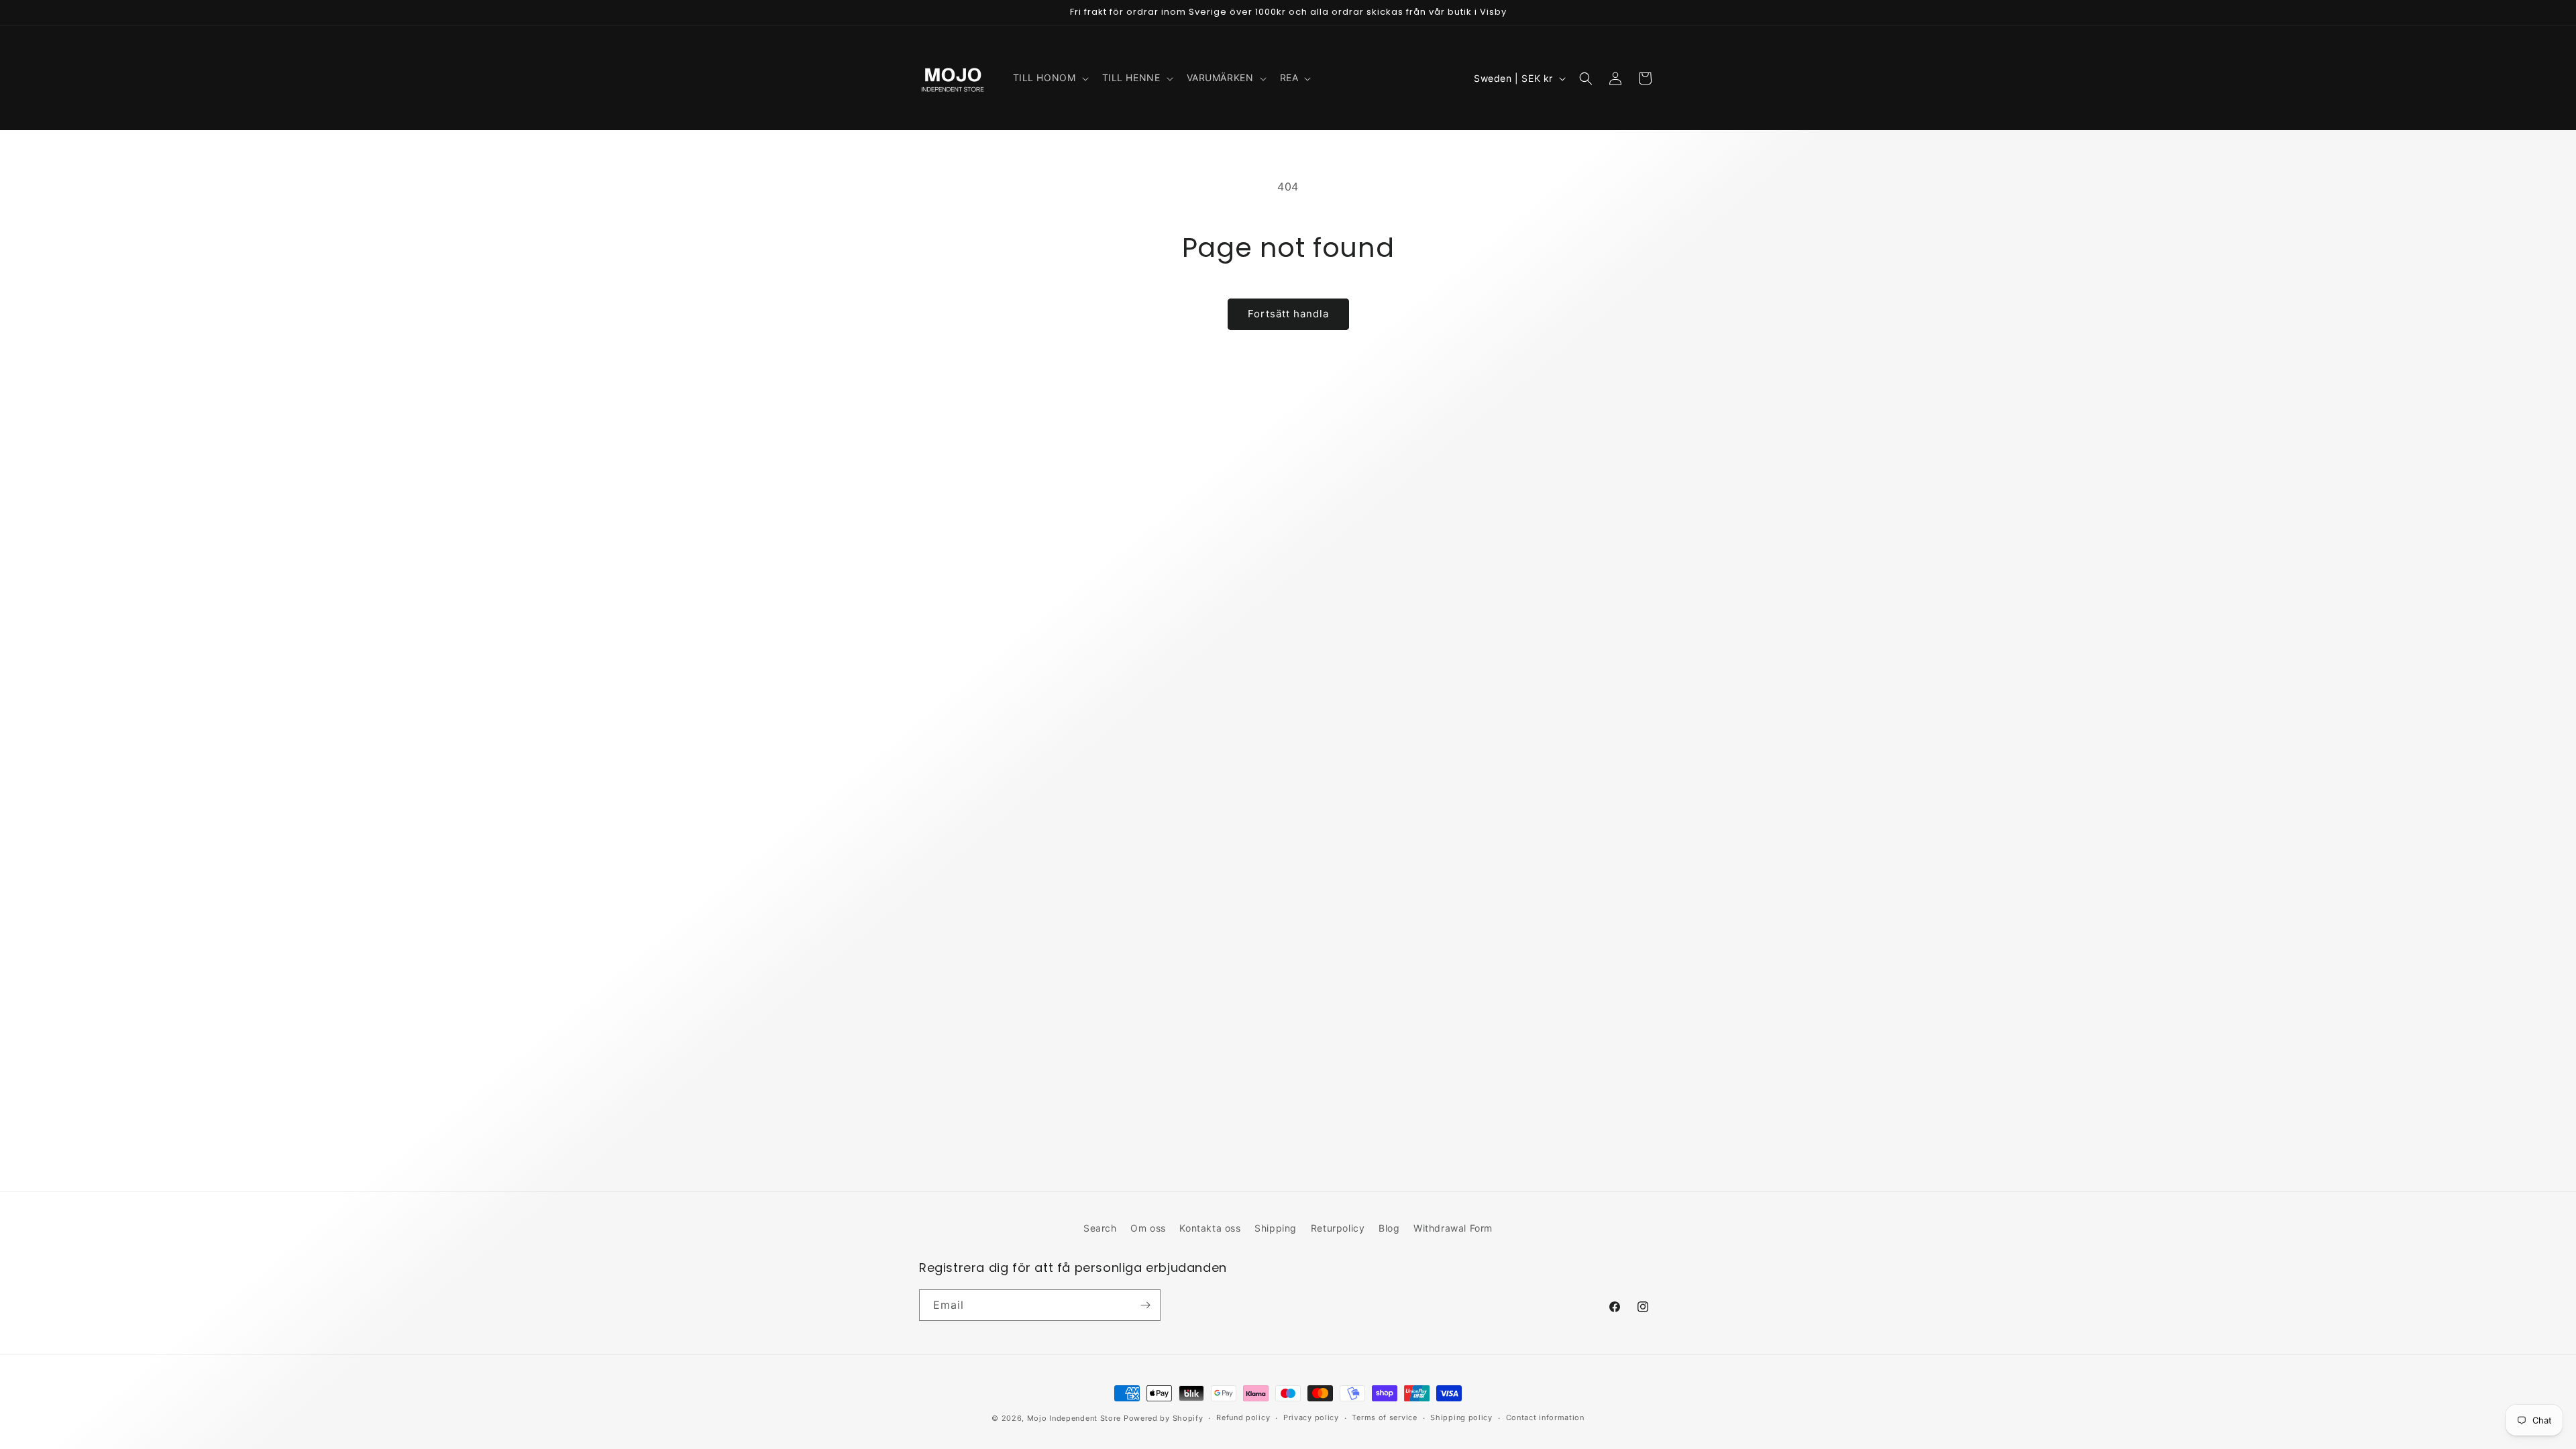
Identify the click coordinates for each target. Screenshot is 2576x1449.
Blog (1389, 1228)
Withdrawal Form (1453, 1228)
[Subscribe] (1145, 1305)
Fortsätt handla (1288, 314)
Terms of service (1384, 1417)
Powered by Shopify (1164, 1418)
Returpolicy (1338, 1228)
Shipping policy (1461, 1417)
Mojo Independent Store (1074, 1418)
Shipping (1276, 1228)
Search (1100, 1228)
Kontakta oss (1210, 1228)
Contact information (1545, 1417)
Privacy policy (1311, 1417)
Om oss (1148, 1228)
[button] (1050, 78)
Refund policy (1243, 1417)
